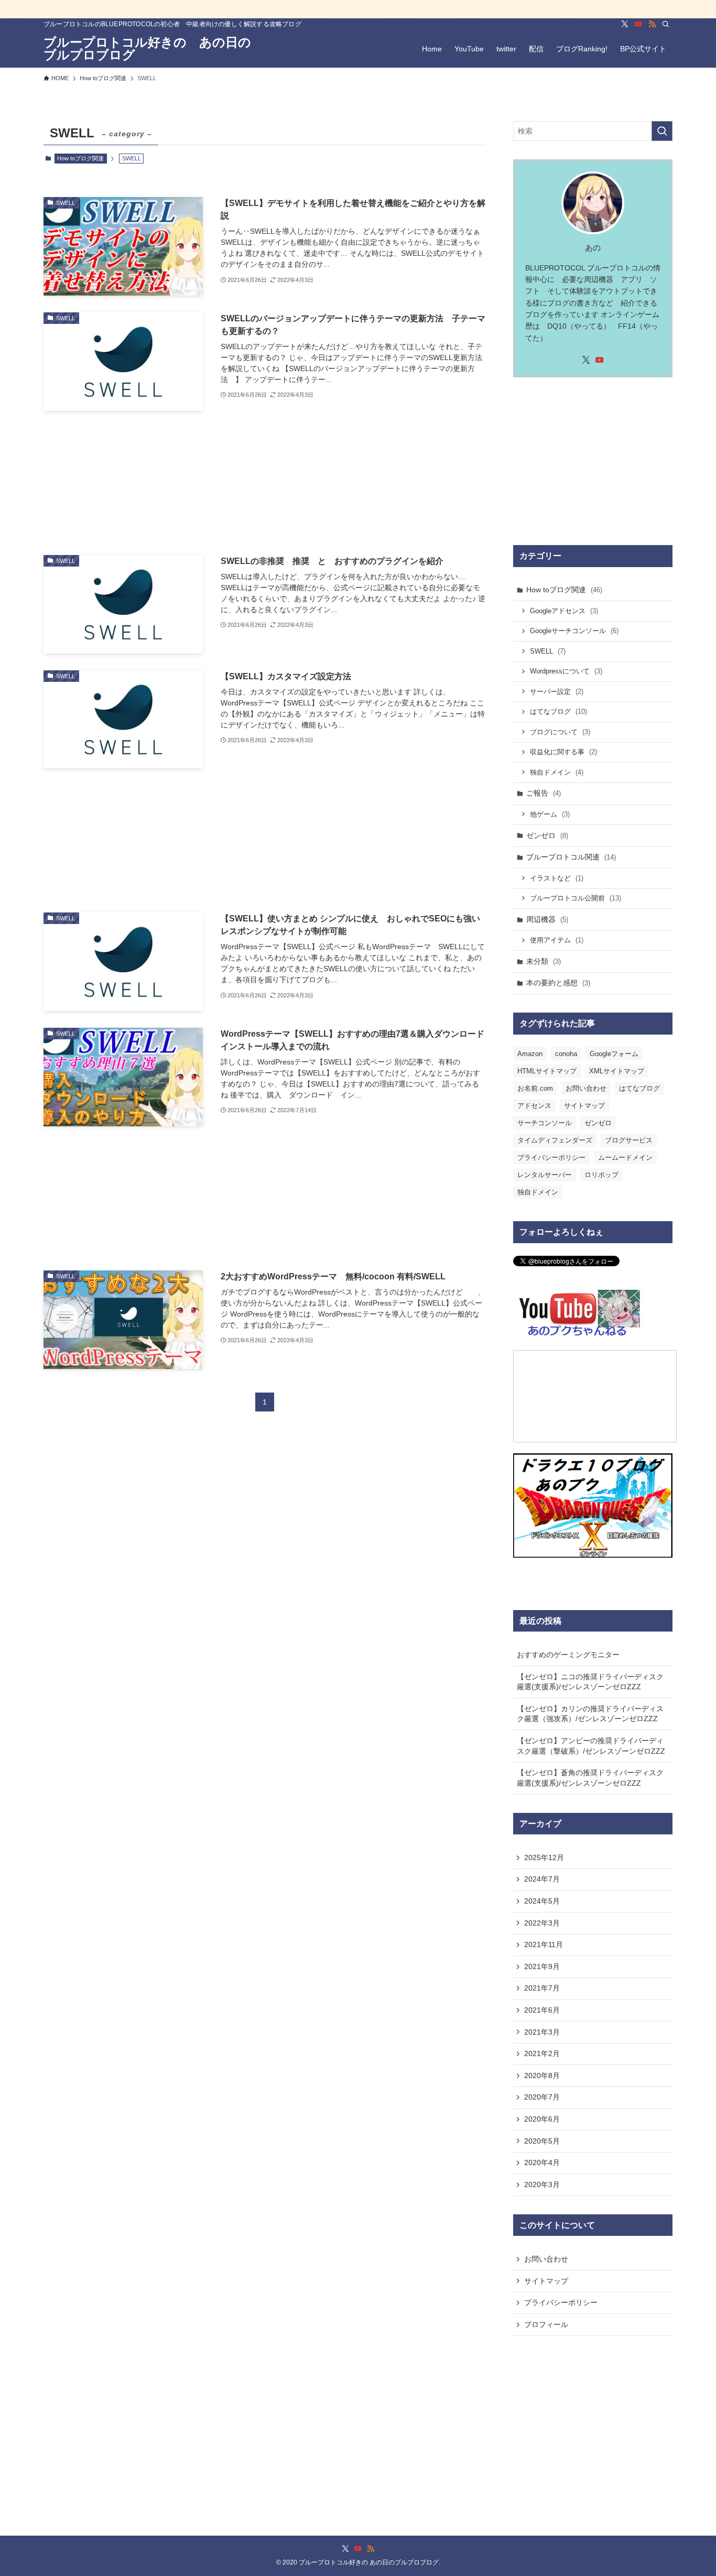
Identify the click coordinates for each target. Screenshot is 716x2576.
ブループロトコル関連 (571, 857)
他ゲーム (550, 814)
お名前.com (535, 1088)
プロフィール (546, 2324)
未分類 (544, 961)
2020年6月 (542, 2119)
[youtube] (638, 24)
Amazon (530, 1054)
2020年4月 (542, 2162)
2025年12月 (544, 1857)
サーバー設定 (557, 692)
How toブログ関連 (80, 158)
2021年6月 (542, 2010)
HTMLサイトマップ (547, 1071)
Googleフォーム (614, 1054)
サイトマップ (584, 1106)
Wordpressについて (566, 671)
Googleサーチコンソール (574, 631)
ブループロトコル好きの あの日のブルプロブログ (147, 49)
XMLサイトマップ (617, 1071)
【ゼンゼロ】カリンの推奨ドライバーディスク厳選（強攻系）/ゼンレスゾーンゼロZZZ (590, 1714)
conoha (566, 1054)
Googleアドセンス (564, 611)
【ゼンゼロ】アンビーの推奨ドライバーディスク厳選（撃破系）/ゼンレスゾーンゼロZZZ (591, 1746)
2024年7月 (542, 1879)
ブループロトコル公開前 (576, 898)
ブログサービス (629, 1140)
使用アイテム (557, 940)
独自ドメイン (557, 772)
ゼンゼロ (547, 835)
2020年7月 (542, 2097)
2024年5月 (542, 1901)
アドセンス (534, 1106)
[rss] (652, 24)
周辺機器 (547, 919)
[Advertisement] (265, 483)
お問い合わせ (586, 1088)
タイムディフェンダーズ (555, 1140)
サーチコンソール (545, 1123)
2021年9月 (542, 1966)
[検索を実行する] (662, 131)
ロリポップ (601, 1175)
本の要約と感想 (558, 983)
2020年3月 (542, 2184)
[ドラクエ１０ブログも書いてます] (358, 9)
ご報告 (544, 793)
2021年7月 (542, 1988)
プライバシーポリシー (551, 1157)
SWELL (548, 651)
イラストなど (557, 878)
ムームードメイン (625, 1157)
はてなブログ (558, 711)
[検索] (666, 24)
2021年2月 (542, 2053)
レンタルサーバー (545, 1175)
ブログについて (560, 732)
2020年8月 (542, 2075)
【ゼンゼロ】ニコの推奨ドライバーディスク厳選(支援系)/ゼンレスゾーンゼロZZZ (590, 1682)
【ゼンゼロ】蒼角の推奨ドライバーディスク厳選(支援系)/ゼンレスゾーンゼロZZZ (590, 1778)
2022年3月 (542, 1923)
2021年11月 (544, 1944)
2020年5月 (542, 2141)
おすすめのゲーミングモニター (568, 1655)
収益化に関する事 (563, 752)
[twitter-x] (625, 24)
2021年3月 (542, 2032)
